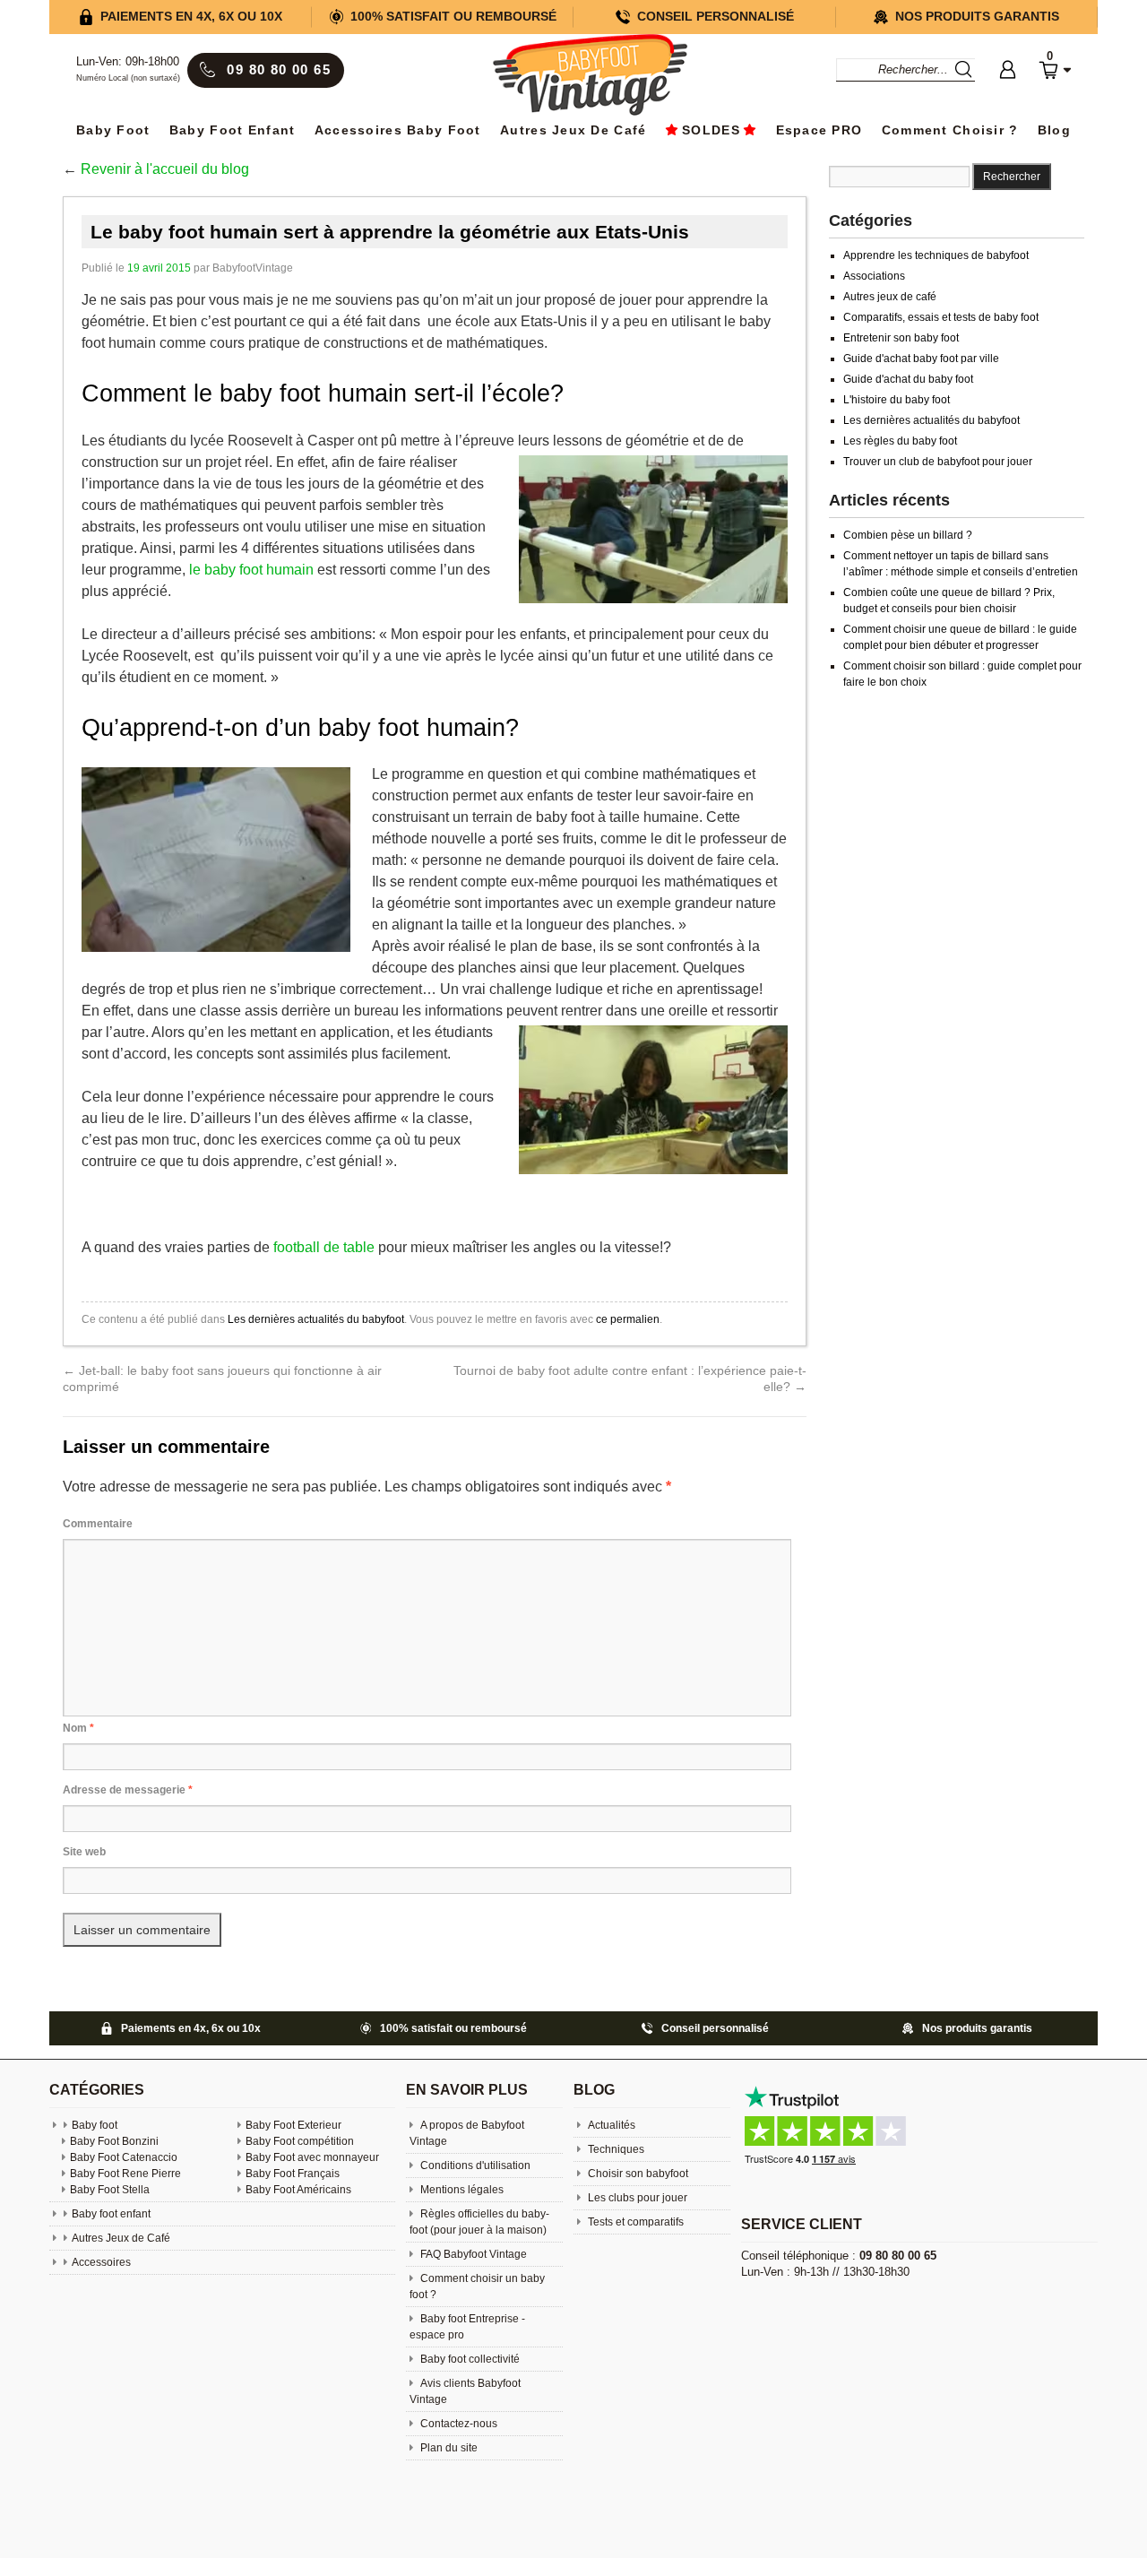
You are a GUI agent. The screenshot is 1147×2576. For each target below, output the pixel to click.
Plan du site (448, 2448)
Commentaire (98, 1524)
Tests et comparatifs (634, 2222)
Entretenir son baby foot (901, 338)
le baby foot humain (251, 570)
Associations (874, 276)
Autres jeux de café (890, 297)
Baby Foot (113, 130)
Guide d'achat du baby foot (908, 379)
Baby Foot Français (293, 2174)
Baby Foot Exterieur (293, 2125)
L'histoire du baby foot (897, 400)
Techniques (615, 2149)
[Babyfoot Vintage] (590, 77)
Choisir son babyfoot (637, 2174)
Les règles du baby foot (900, 441)
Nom (78, 1728)
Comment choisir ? (950, 130)
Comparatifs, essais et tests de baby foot (941, 317)
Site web (84, 1852)
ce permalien (628, 1319)
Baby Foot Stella (110, 2190)
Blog (1054, 130)
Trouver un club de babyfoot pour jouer (938, 462)
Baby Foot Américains (298, 2190)
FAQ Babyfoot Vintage (472, 2254)
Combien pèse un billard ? (908, 535)
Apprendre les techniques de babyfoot (936, 255)
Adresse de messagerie (128, 1790)
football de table (324, 1247)
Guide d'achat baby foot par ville (921, 359)
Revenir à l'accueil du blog (165, 169)
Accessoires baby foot (398, 130)
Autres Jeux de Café (573, 130)
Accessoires (101, 2262)
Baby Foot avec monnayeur (312, 2157)
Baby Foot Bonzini (114, 2141)
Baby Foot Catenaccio (124, 2157)
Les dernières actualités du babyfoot (316, 1319)
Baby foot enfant (232, 130)
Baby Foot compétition (300, 2141)
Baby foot (95, 2125)
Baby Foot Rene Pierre (125, 2174)
